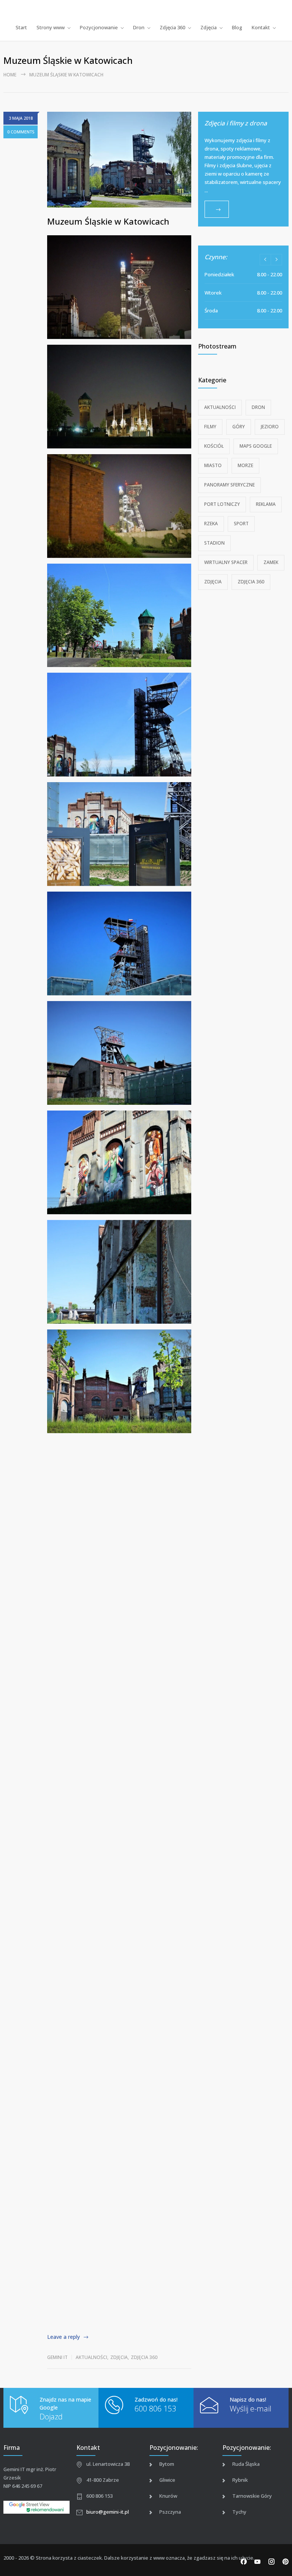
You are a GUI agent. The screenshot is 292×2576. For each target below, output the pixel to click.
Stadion (214, 543)
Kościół (214, 446)
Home (10, 75)
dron (258, 407)
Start (21, 27)
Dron (139, 27)
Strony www (51, 27)
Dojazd (51, 2417)
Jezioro (270, 427)
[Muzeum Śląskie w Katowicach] (119, 160)
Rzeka (211, 524)
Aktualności (91, 2357)
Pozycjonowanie (99, 27)
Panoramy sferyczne (229, 485)
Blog (237, 27)
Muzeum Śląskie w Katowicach (108, 221)
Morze (245, 465)
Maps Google (256, 446)
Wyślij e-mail (251, 2409)
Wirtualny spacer (226, 562)
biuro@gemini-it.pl (108, 2512)
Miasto (213, 465)
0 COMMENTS (21, 132)
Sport (241, 524)
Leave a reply (63, 2337)
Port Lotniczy (222, 504)
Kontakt (261, 27)
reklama (266, 504)
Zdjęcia (209, 27)
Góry (239, 427)
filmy (210, 427)
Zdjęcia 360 (172, 27)
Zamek (271, 562)
